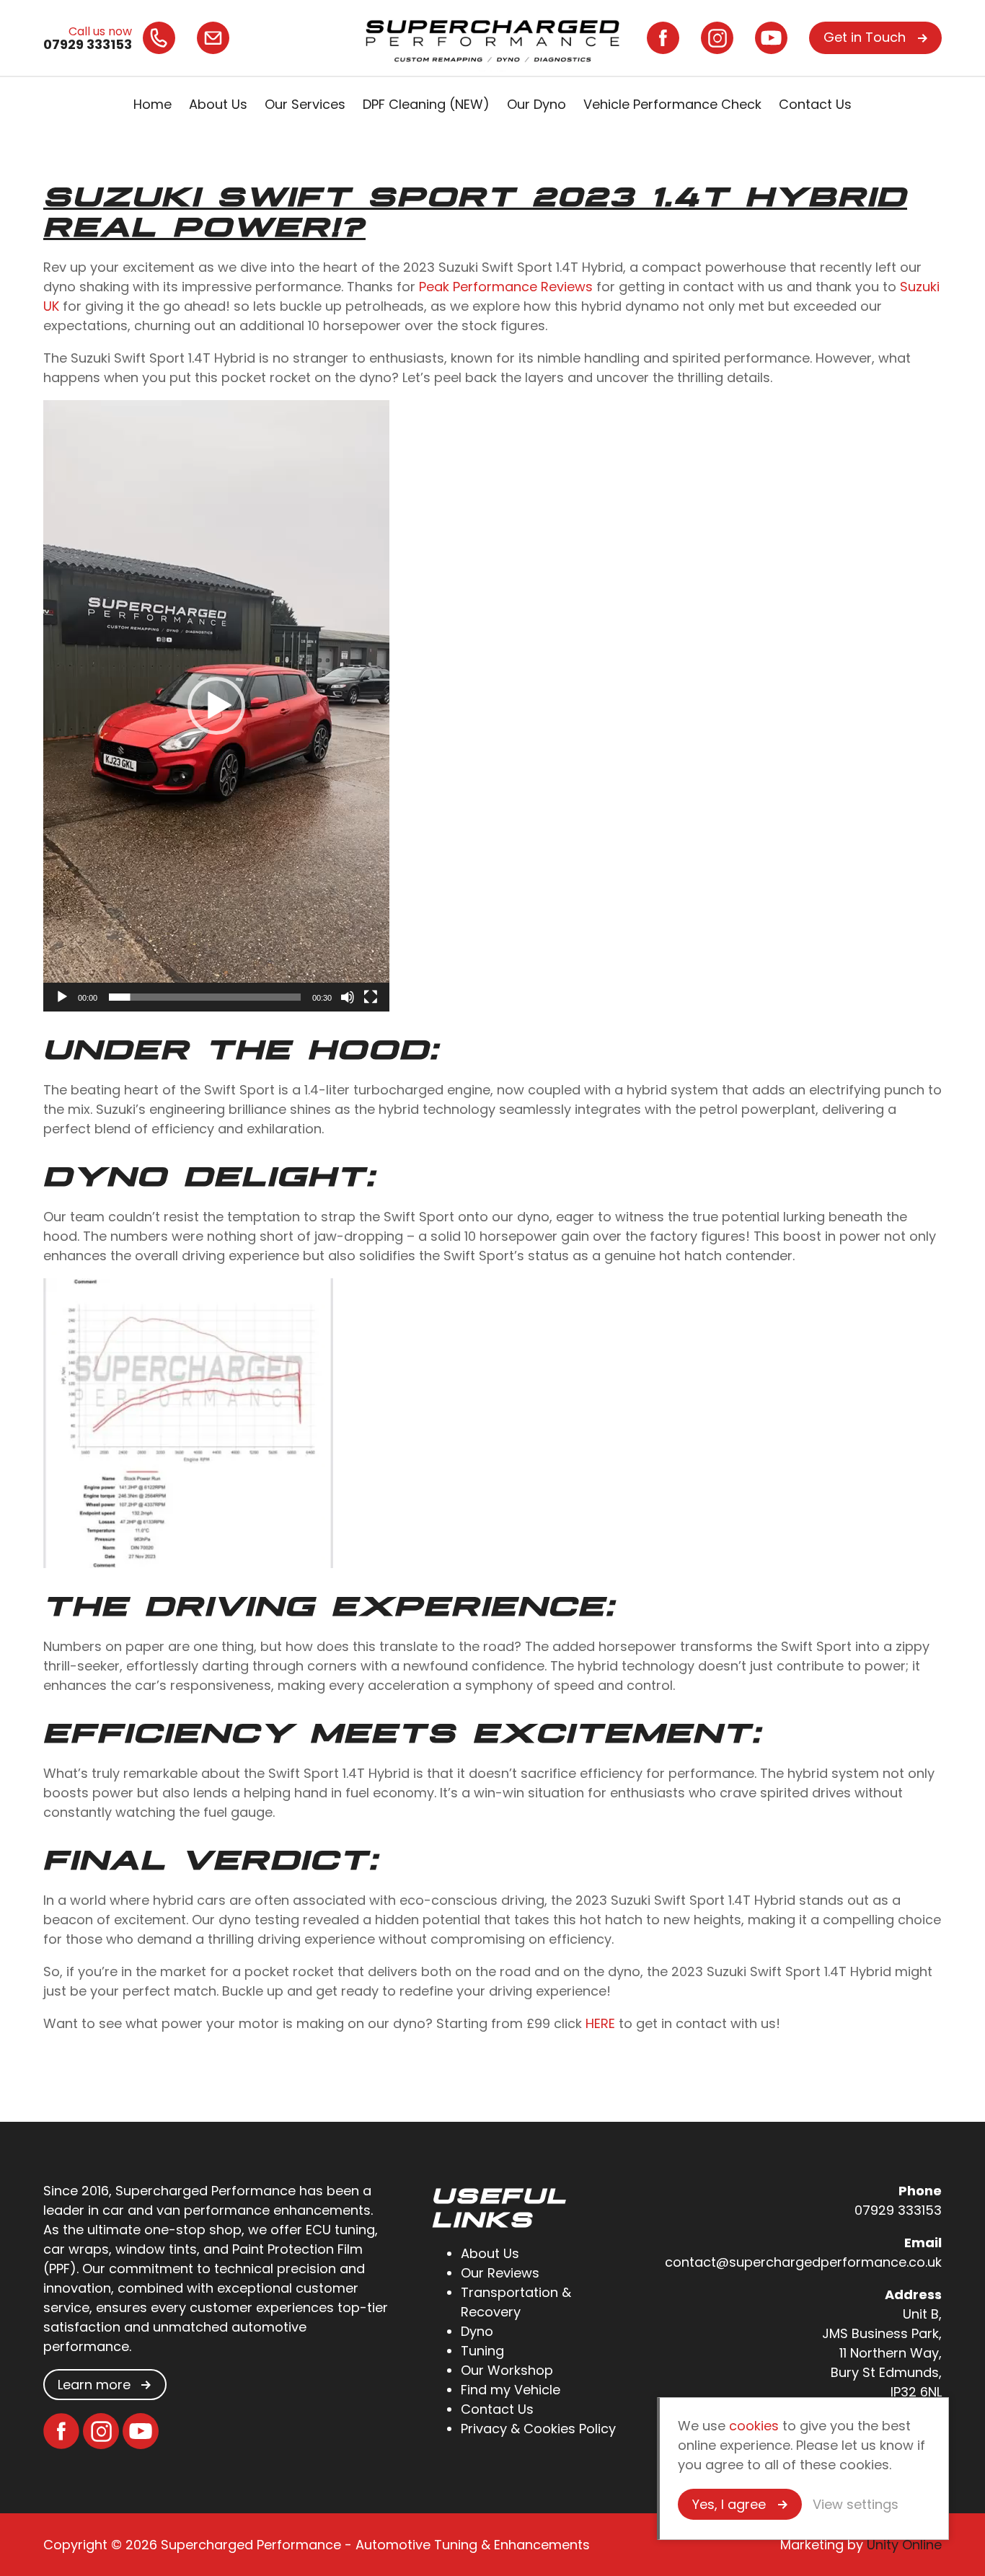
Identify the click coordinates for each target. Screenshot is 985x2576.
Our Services (305, 104)
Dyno (477, 2331)
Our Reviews (500, 2273)
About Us (218, 104)
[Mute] (348, 997)
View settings (856, 2504)
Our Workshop (507, 2370)
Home (153, 104)
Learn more (94, 2385)
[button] (216, 706)
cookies (754, 2426)
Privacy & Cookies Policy (538, 2429)
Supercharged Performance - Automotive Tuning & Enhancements (492, 38)
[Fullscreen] (371, 997)
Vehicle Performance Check (672, 104)
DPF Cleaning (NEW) (426, 104)
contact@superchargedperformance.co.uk (803, 2262)
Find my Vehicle (511, 2390)
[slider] (205, 997)
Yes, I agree (729, 2504)
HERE (600, 2023)
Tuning (482, 2351)
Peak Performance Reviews (506, 287)
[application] (216, 706)
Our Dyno (536, 104)
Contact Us (815, 104)
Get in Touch (865, 37)
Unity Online (904, 2545)
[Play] (62, 997)
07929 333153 (898, 2210)
